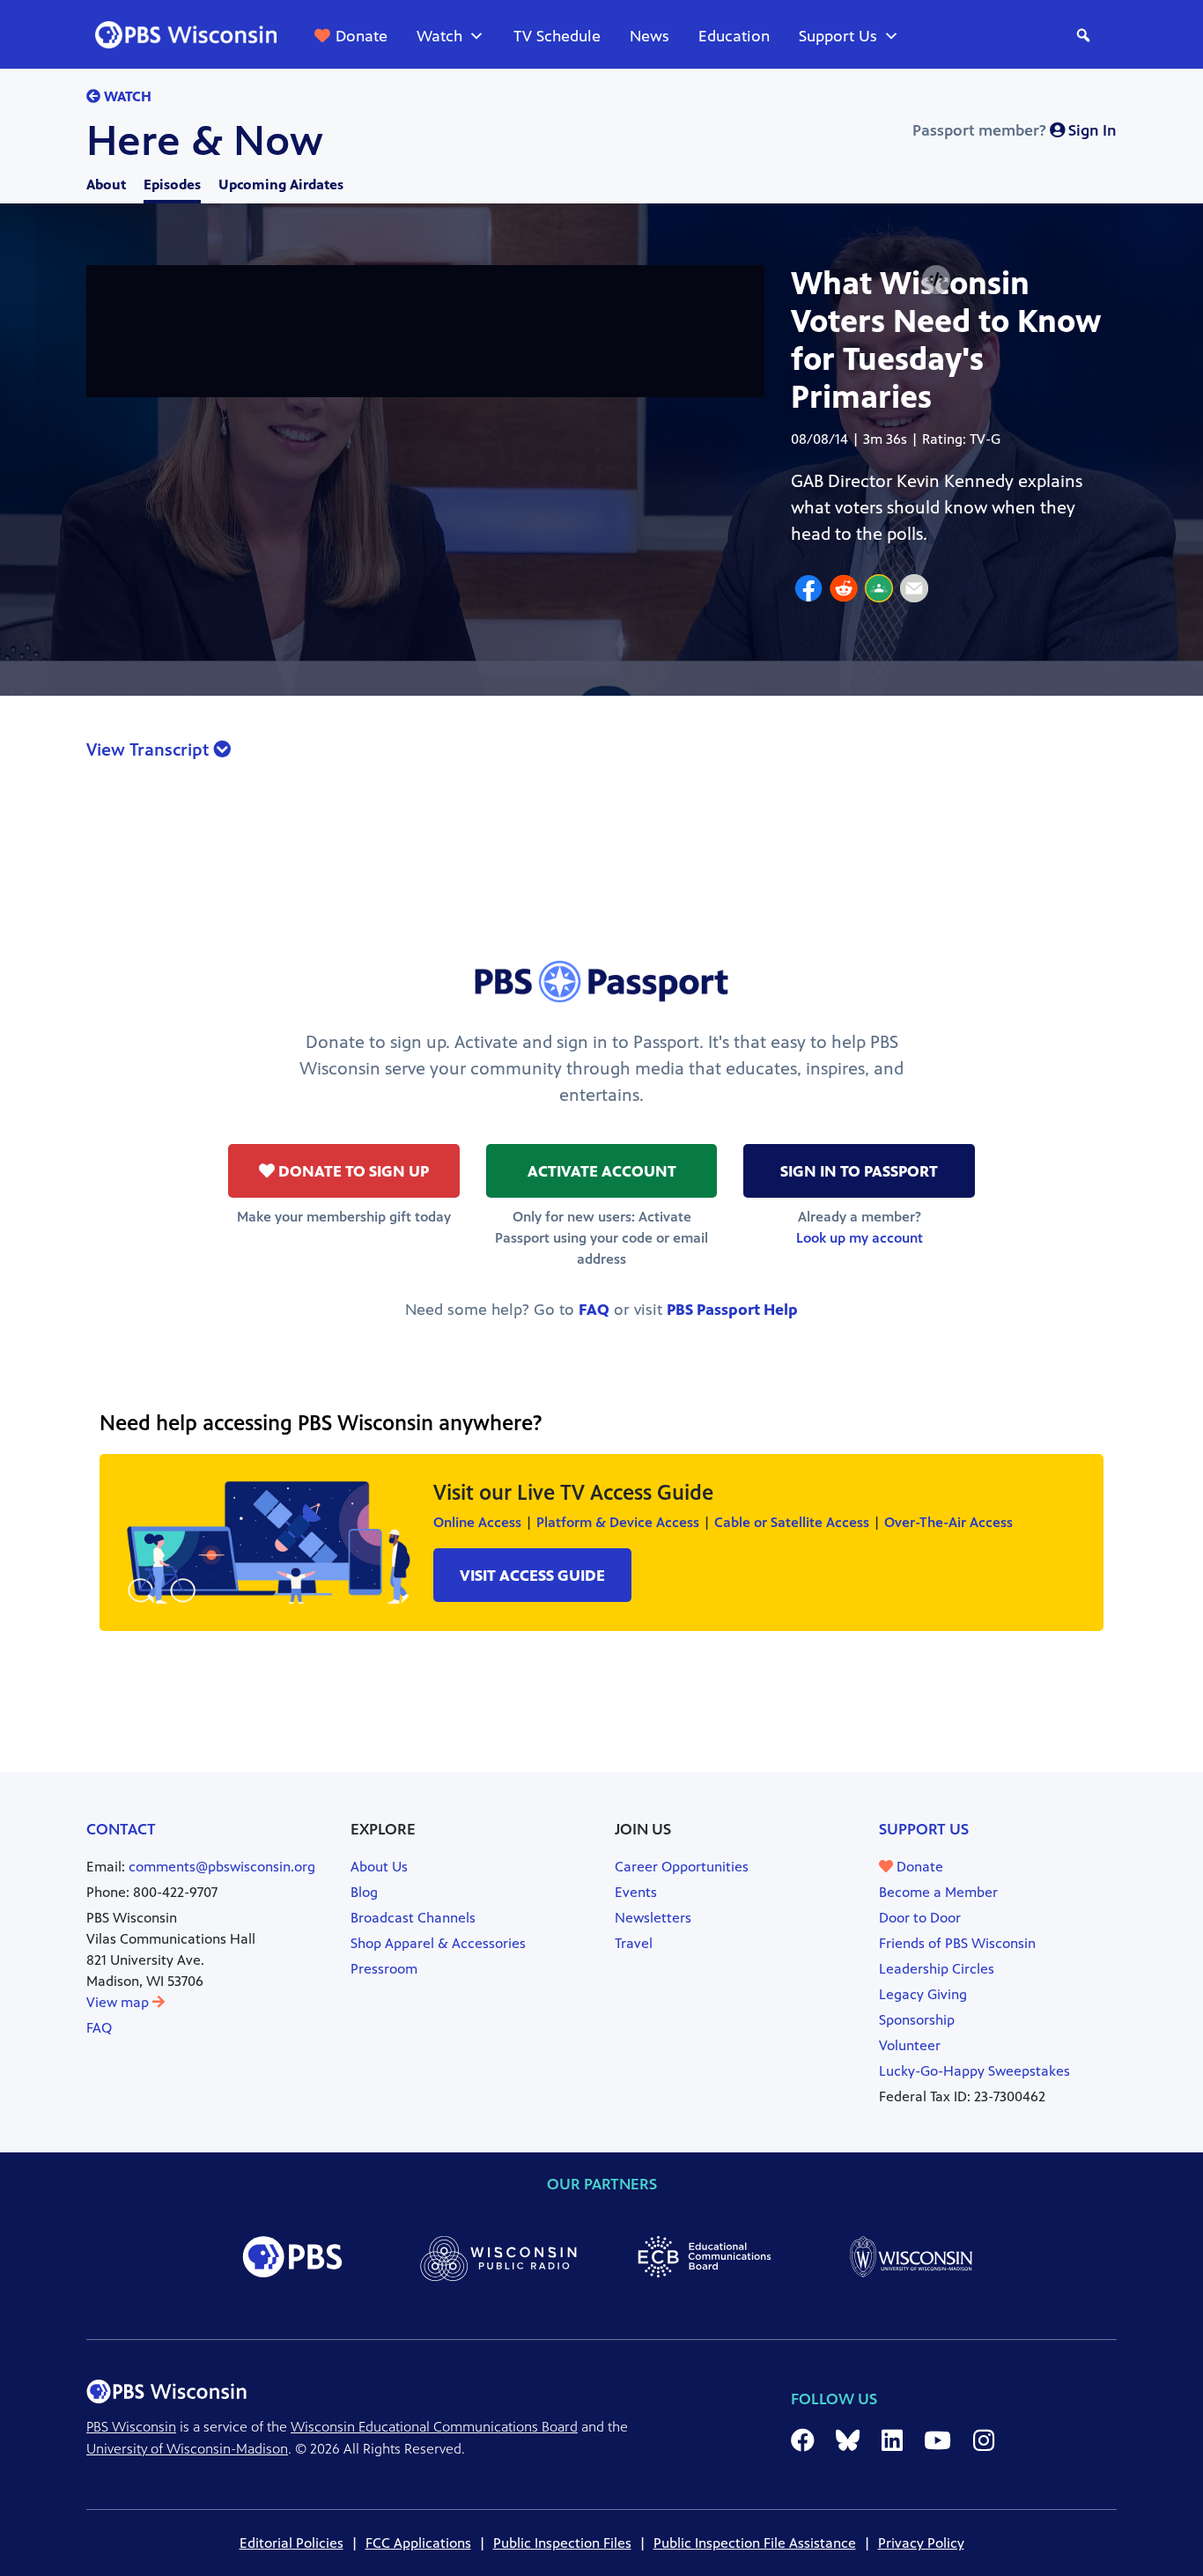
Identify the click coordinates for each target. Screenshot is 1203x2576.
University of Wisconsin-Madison (187, 2449)
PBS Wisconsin (131, 2427)
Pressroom (384, 1969)
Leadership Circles (937, 1969)
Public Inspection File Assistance (755, 2543)
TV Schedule (557, 36)
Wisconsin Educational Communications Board (434, 2427)
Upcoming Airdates (281, 185)
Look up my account (860, 1238)
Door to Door (920, 1918)
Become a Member (938, 1892)
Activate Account (602, 1171)
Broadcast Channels (413, 1918)
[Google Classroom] (879, 591)
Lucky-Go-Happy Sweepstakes (974, 2071)
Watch (439, 36)
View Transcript (150, 750)
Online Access (477, 1522)
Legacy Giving (923, 1994)
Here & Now (205, 141)
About (106, 185)
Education (734, 36)
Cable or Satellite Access (792, 1522)
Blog (364, 1892)
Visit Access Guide (532, 1576)
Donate (362, 36)
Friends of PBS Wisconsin (957, 1943)
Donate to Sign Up (352, 1171)
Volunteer (910, 2045)
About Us (379, 1867)
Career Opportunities (682, 1867)
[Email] (914, 591)
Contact (121, 1829)
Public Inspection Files (562, 2543)
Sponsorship (917, 2020)
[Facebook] (808, 591)
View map (119, 2002)
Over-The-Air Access (948, 1522)
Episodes (172, 185)
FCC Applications (418, 2543)
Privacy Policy (921, 2543)
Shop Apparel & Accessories (438, 1943)
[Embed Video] (936, 280)
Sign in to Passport (859, 1171)
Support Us (838, 36)
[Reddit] (844, 591)
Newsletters (653, 1918)
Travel (634, 1943)
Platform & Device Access (618, 1522)
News (649, 36)
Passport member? (1015, 130)
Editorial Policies (292, 2543)
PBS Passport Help (732, 1310)
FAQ (594, 1310)
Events (636, 1892)
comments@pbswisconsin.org (222, 1867)
